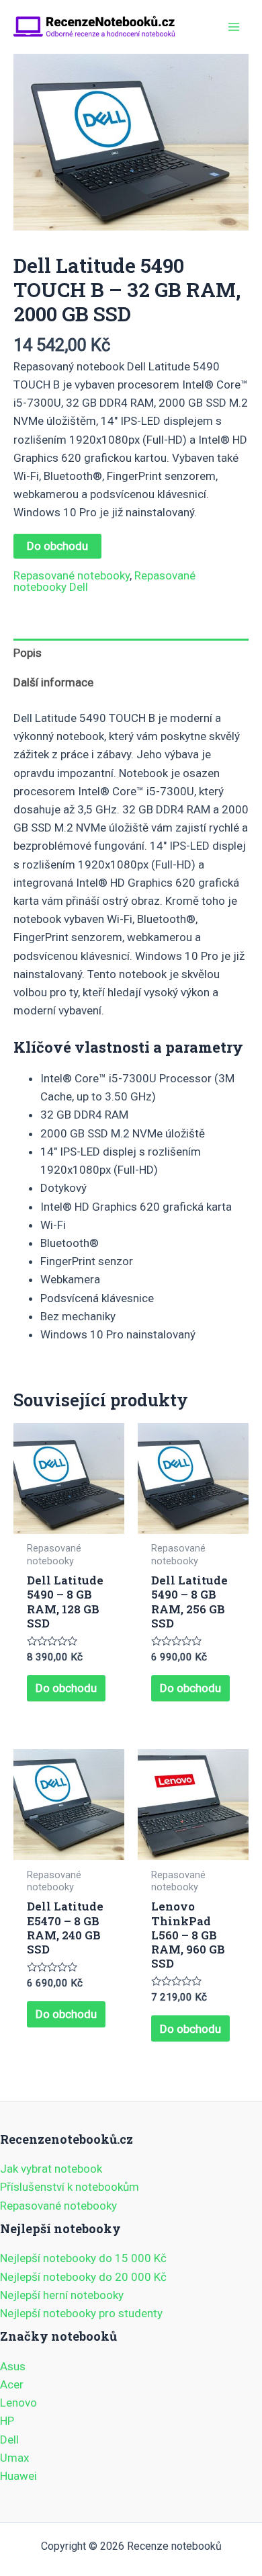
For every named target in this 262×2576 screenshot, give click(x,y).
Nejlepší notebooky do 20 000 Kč (83, 2277)
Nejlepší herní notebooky (62, 2295)
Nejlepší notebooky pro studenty (81, 2313)
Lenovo (18, 2403)
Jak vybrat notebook (51, 2169)
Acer (12, 2384)
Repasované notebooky (72, 575)
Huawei (18, 2476)
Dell (9, 2440)
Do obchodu (57, 546)
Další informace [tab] (53, 682)
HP (7, 2421)
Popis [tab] (28, 653)
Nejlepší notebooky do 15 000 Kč (83, 2258)
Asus (13, 2366)
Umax (14, 2458)
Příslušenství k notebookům (70, 2187)
